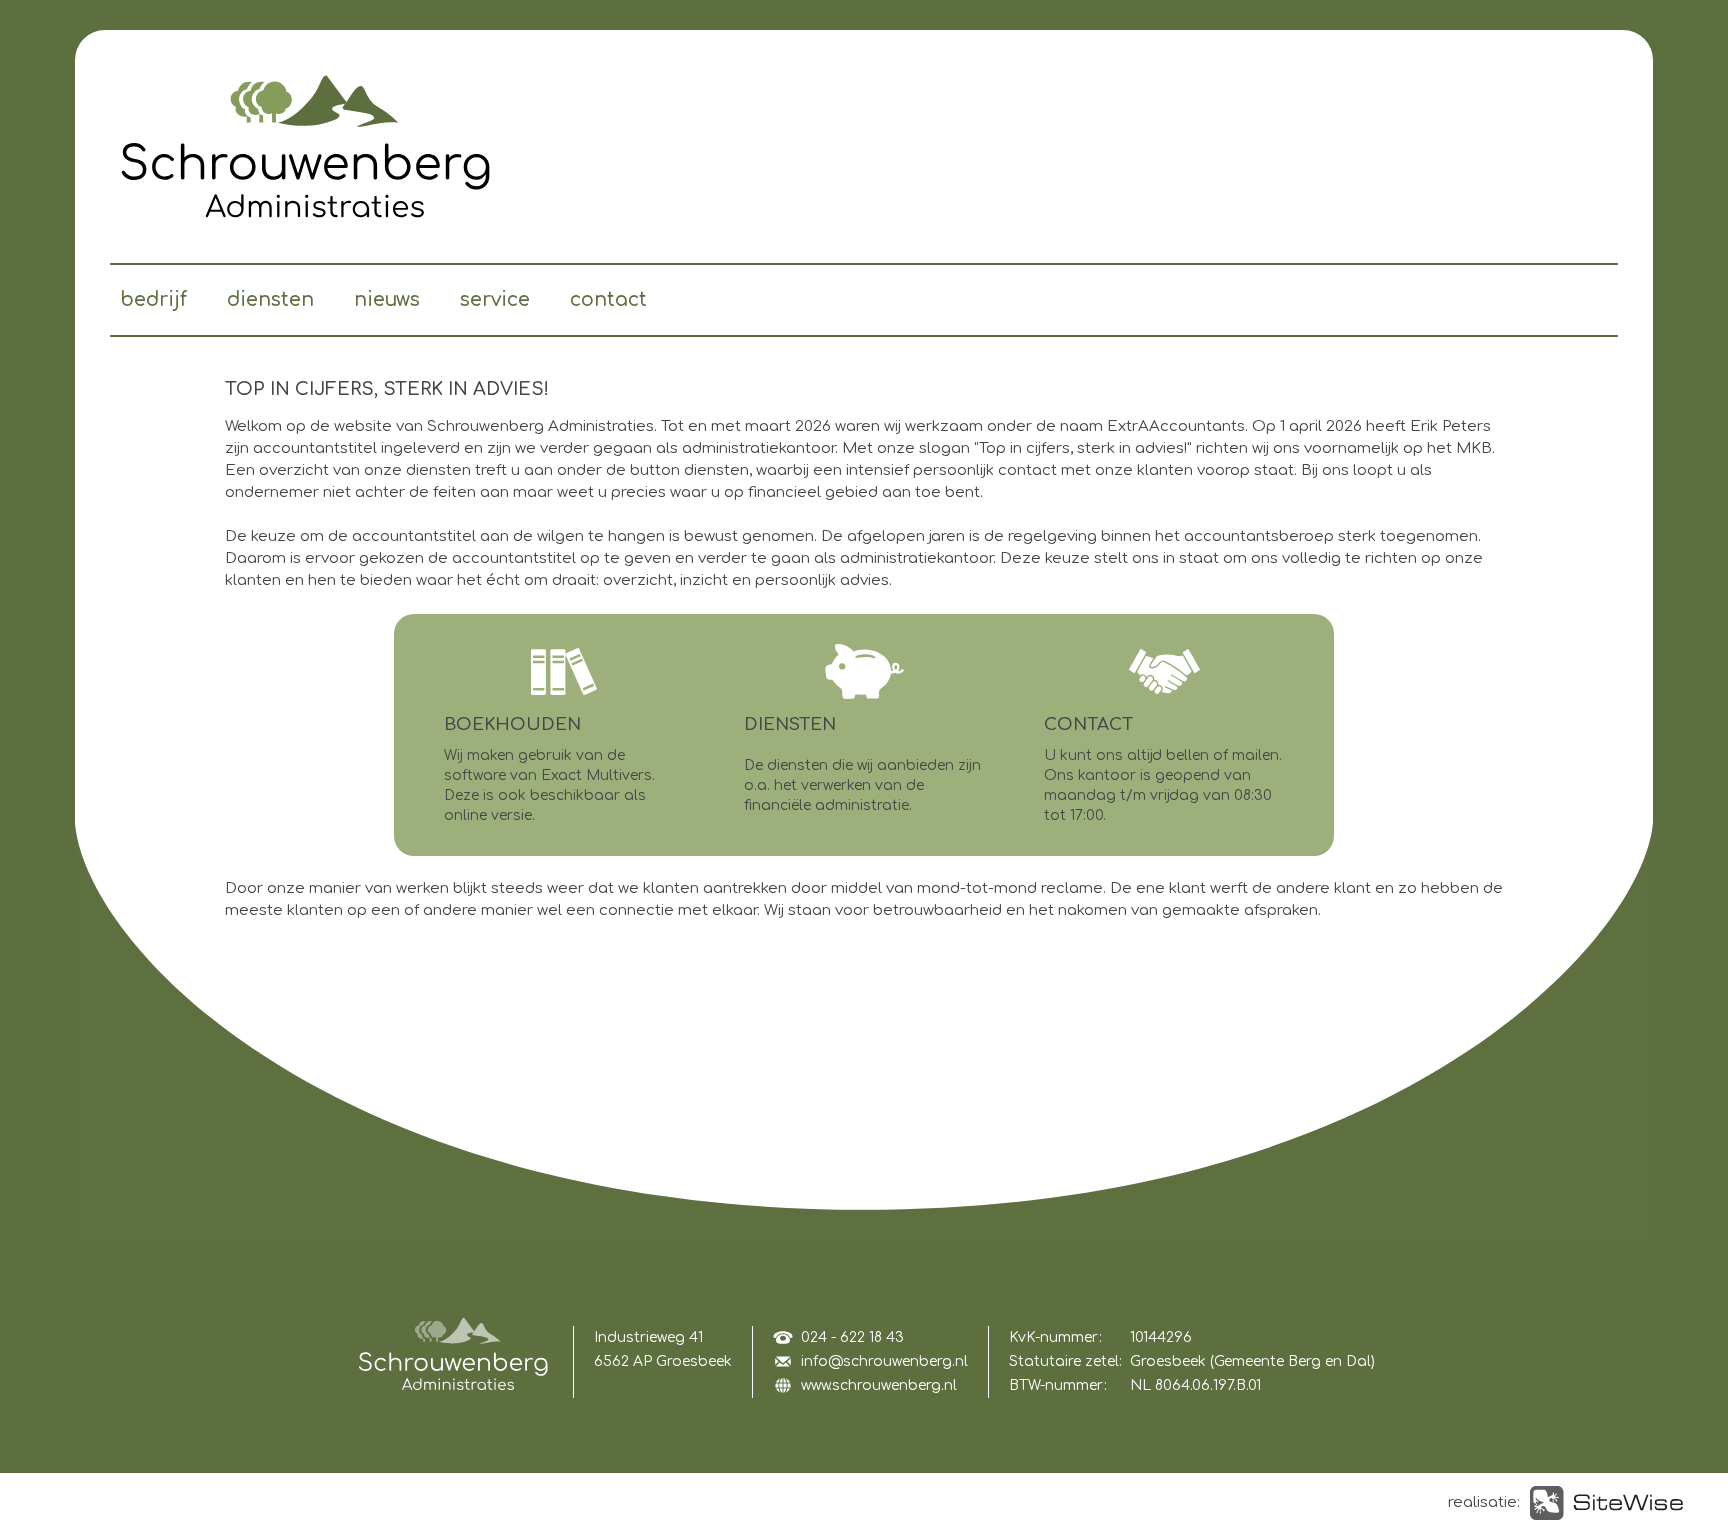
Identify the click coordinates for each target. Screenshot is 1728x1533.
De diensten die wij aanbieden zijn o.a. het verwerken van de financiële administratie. (862, 785)
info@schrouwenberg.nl (884, 1361)
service (495, 299)
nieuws (387, 299)
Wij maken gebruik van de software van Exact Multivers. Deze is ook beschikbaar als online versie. (549, 785)
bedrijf (153, 299)
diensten (270, 299)
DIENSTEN (790, 724)
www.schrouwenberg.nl (879, 1385)
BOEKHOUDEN (512, 724)
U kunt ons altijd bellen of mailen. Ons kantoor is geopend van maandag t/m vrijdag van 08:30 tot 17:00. (1163, 785)
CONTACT (1088, 724)
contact (608, 299)
